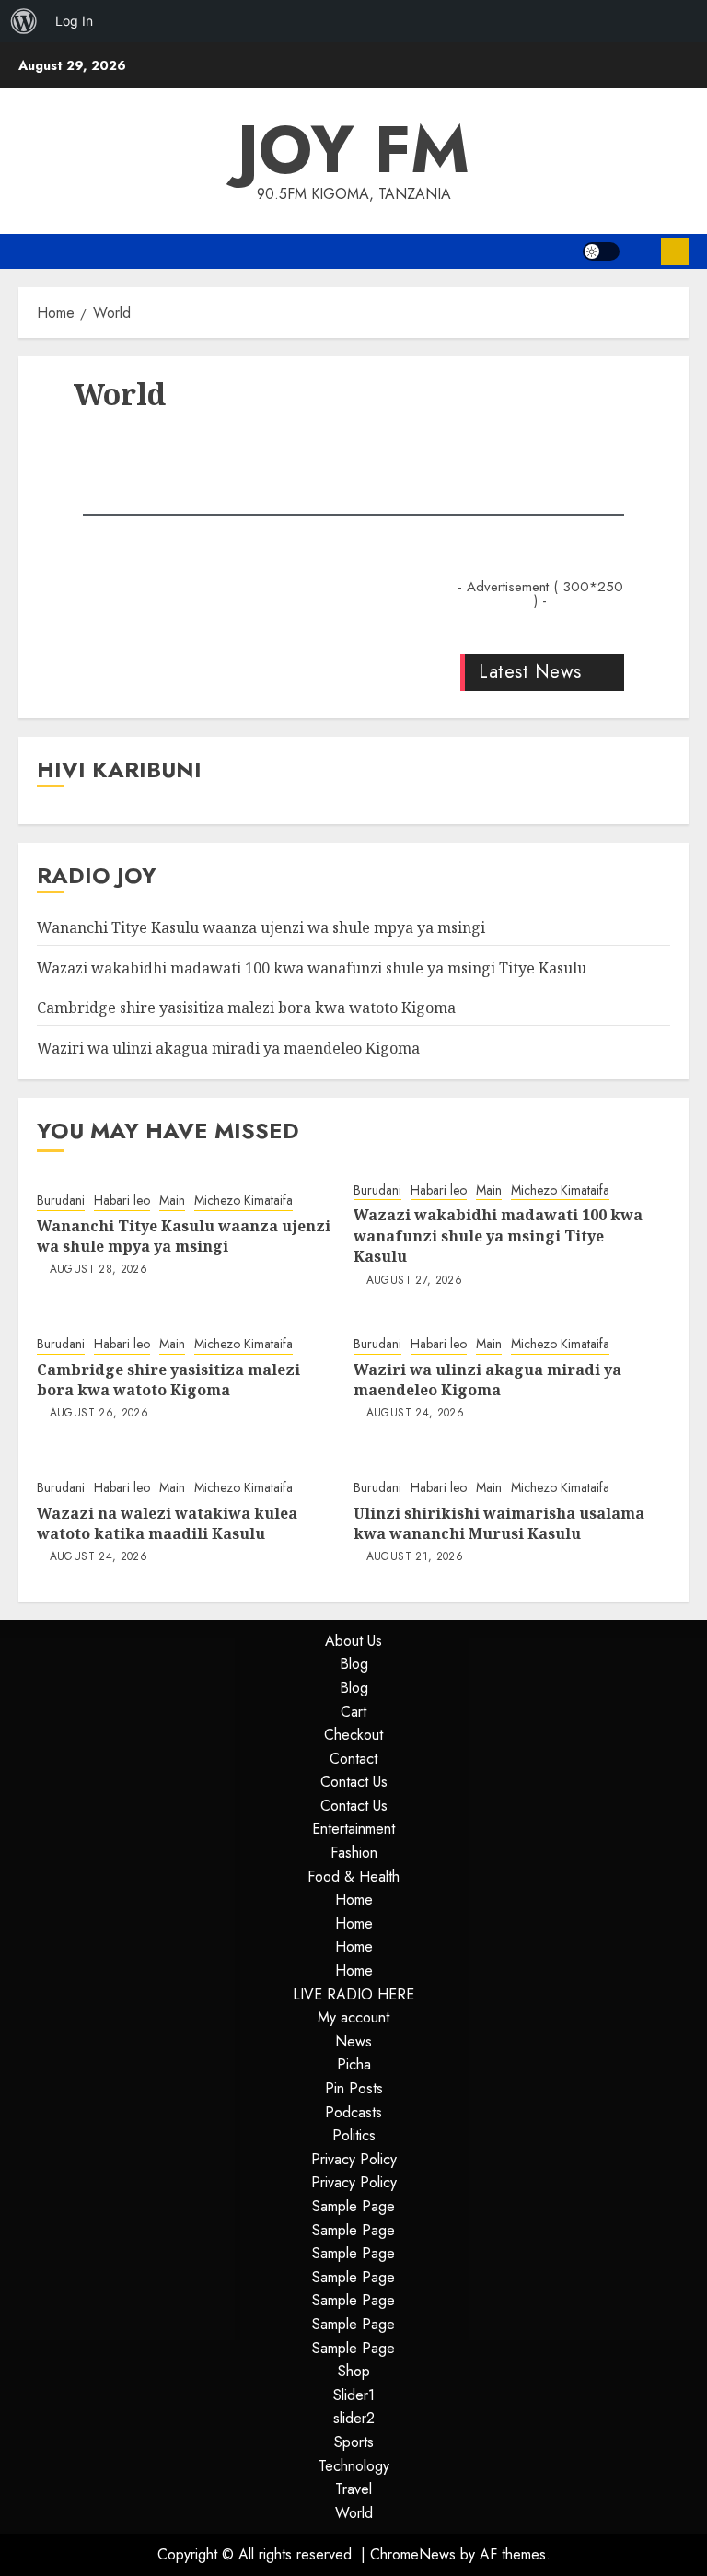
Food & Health (353, 1877)
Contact (353, 1759)
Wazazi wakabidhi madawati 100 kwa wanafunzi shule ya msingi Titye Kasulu (312, 968)
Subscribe (675, 251)
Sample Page (353, 2206)
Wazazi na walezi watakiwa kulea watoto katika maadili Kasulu (167, 1523)
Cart (353, 1712)
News (353, 2041)
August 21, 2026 (415, 1557)
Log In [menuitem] (74, 21)
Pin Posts (354, 2088)
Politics (354, 2135)
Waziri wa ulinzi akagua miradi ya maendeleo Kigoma (228, 1048)
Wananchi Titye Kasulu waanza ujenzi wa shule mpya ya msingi (261, 927)
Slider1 (354, 2395)
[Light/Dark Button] (601, 251)
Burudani (61, 1201)
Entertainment (353, 1829)
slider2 (354, 2418)
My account (353, 2017)
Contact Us (354, 1782)
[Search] (640, 251)
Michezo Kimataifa (243, 1201)
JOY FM (353, 149)
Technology (354, 2466)
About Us (353, 1641)
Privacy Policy (354, 2159)
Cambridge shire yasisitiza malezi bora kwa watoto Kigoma (246, 1008)
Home (354, 1900)
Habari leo (122, 1201)
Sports (354, 2442)
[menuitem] (24, 21)
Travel (353, 2489)
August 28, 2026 (99, 1270)
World (354, 2513)
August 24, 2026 (415, 1414)
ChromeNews (413, 2554)
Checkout (353, 1735)
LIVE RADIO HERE (353, 1994)
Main (172, 1201)
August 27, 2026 (414, 1281)
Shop (354, 2371)
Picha (354, 2064)
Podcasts (353, 2112)
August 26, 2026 (99, 1414)
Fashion (354, 1853)
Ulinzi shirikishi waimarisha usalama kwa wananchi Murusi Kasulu (499, 1523)
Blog (354, 1664)
